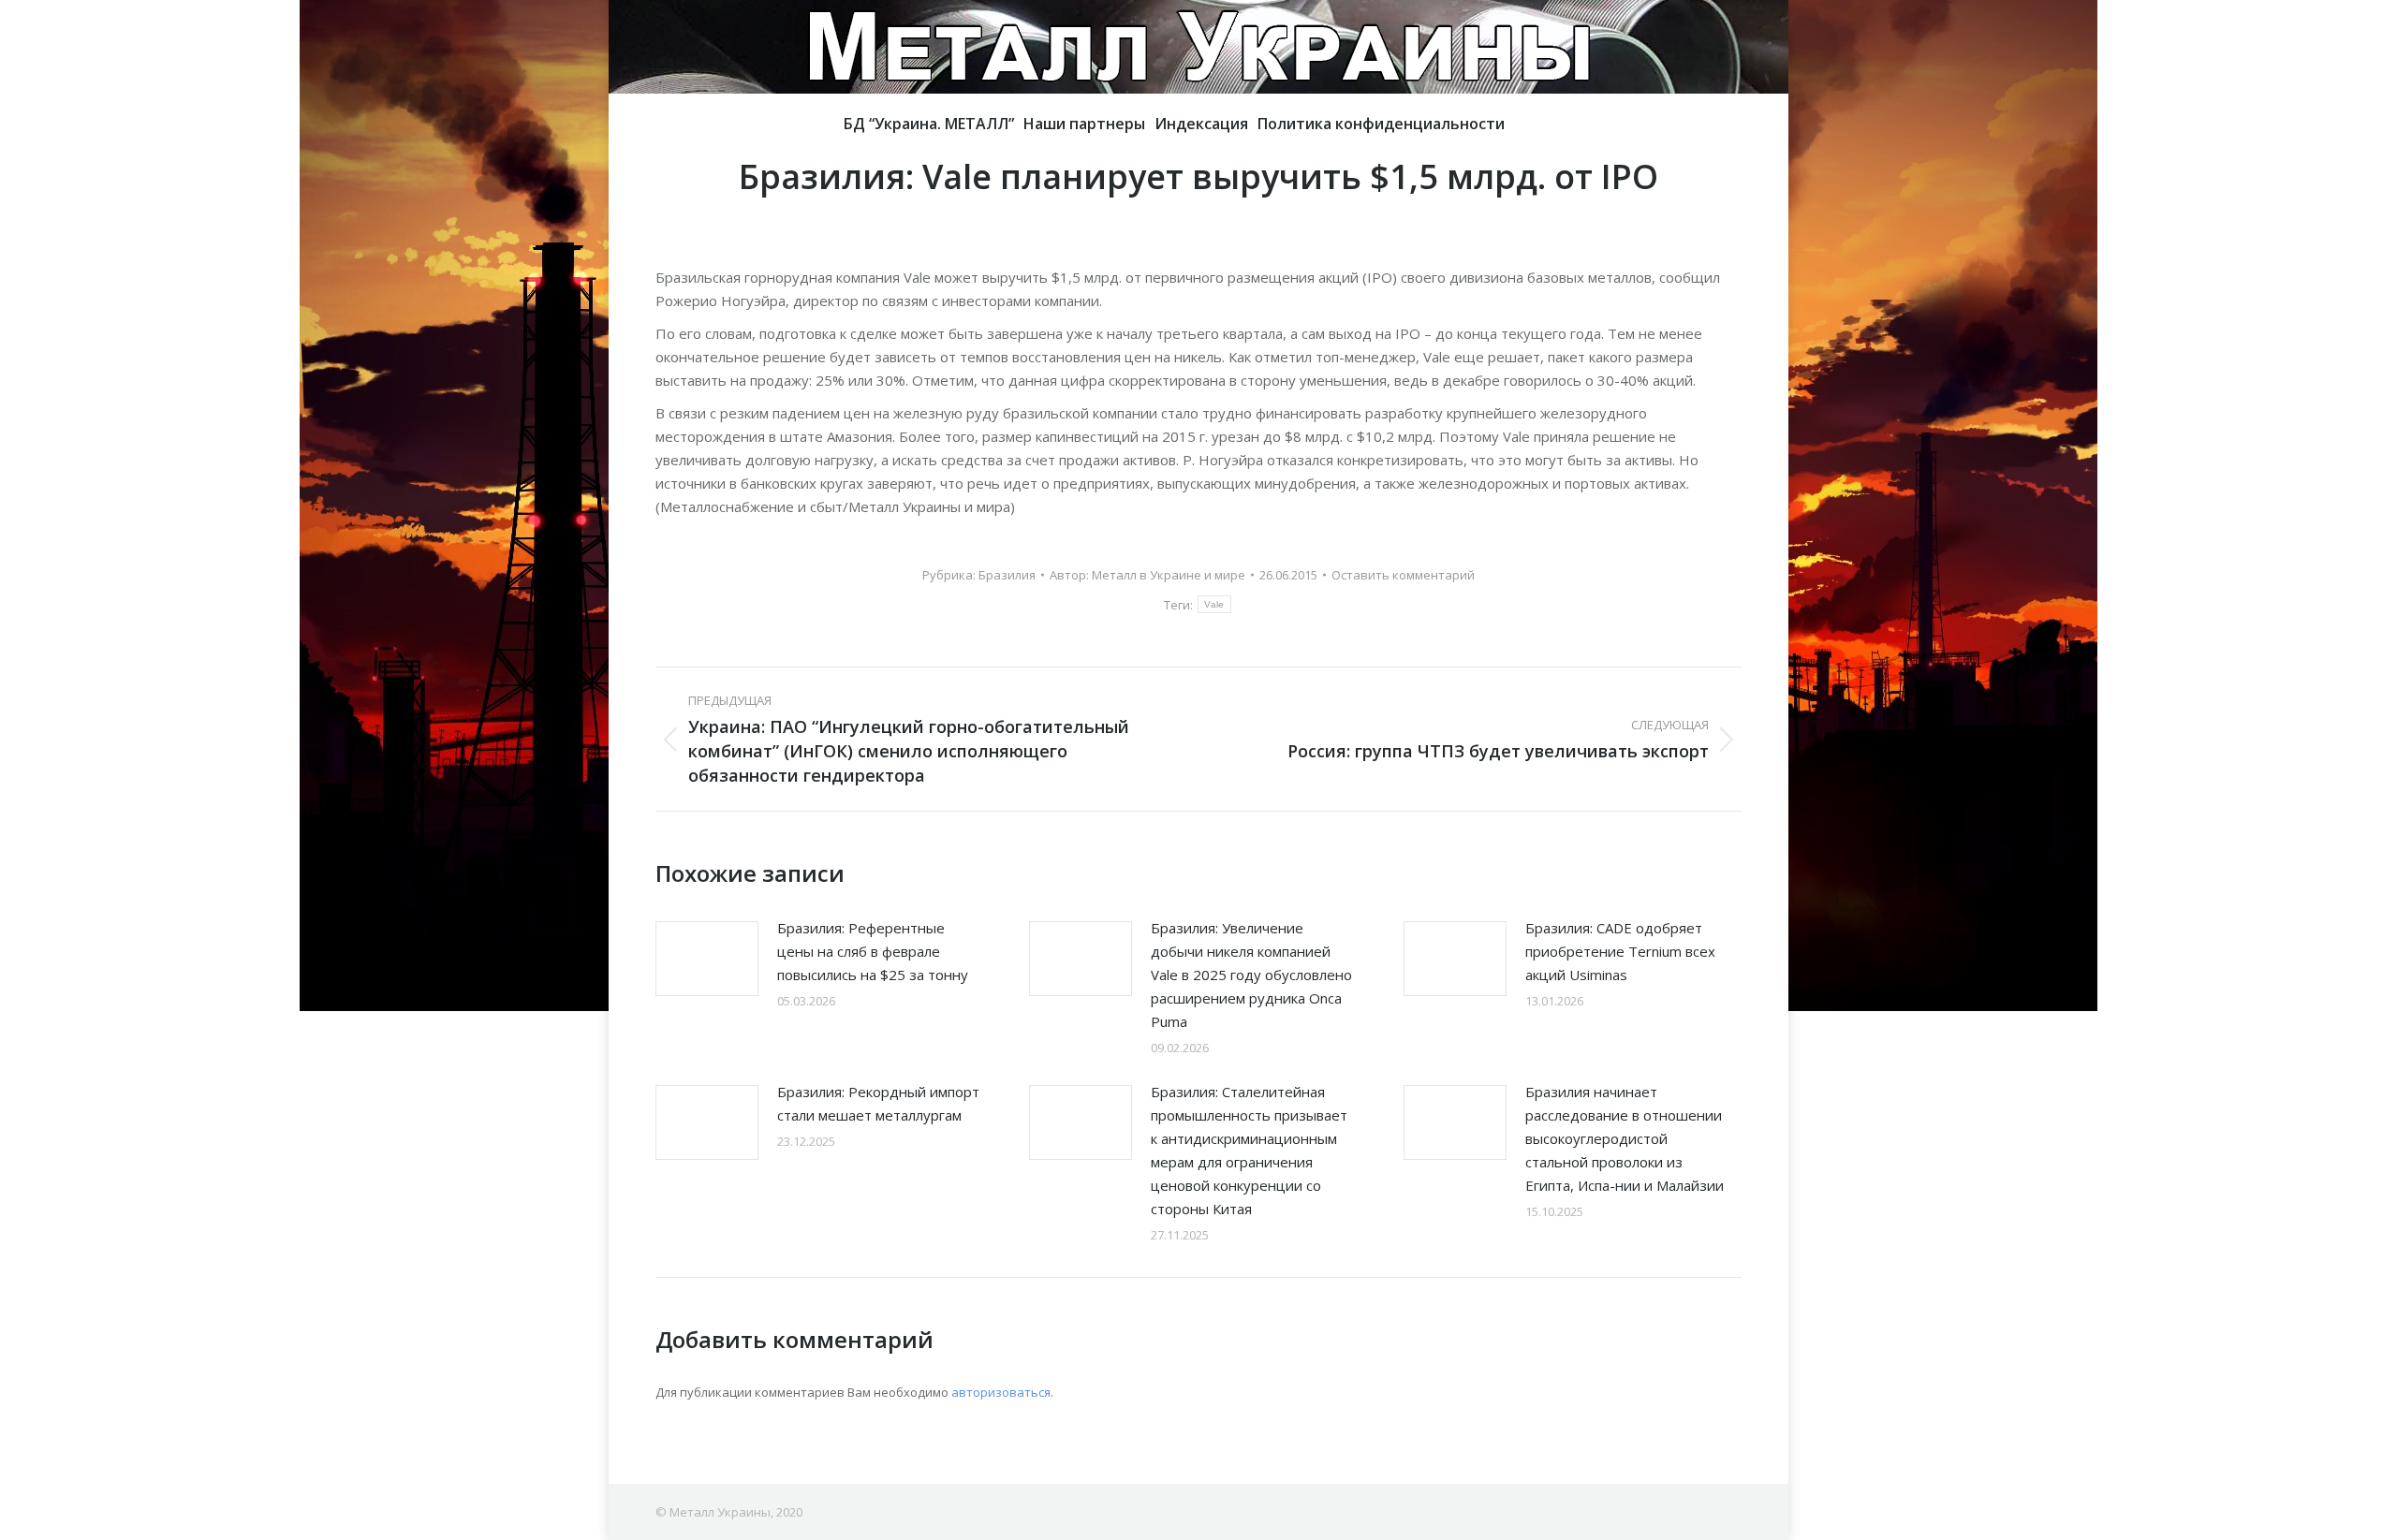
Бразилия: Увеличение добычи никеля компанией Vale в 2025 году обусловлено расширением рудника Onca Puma (1251, 975)
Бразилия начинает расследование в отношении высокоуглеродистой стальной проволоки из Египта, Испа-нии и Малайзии (1625, 1138)
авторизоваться (1001, 1392)
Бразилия (1007, 575)
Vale (1214, 604)
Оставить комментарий (1403, 575)
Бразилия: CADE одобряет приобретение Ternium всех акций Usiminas (1620, 951)
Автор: (1147, 575)
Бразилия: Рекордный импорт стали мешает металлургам (878, 1103)
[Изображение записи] (707, 959)
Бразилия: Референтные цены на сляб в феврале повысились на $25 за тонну (873, 951)
